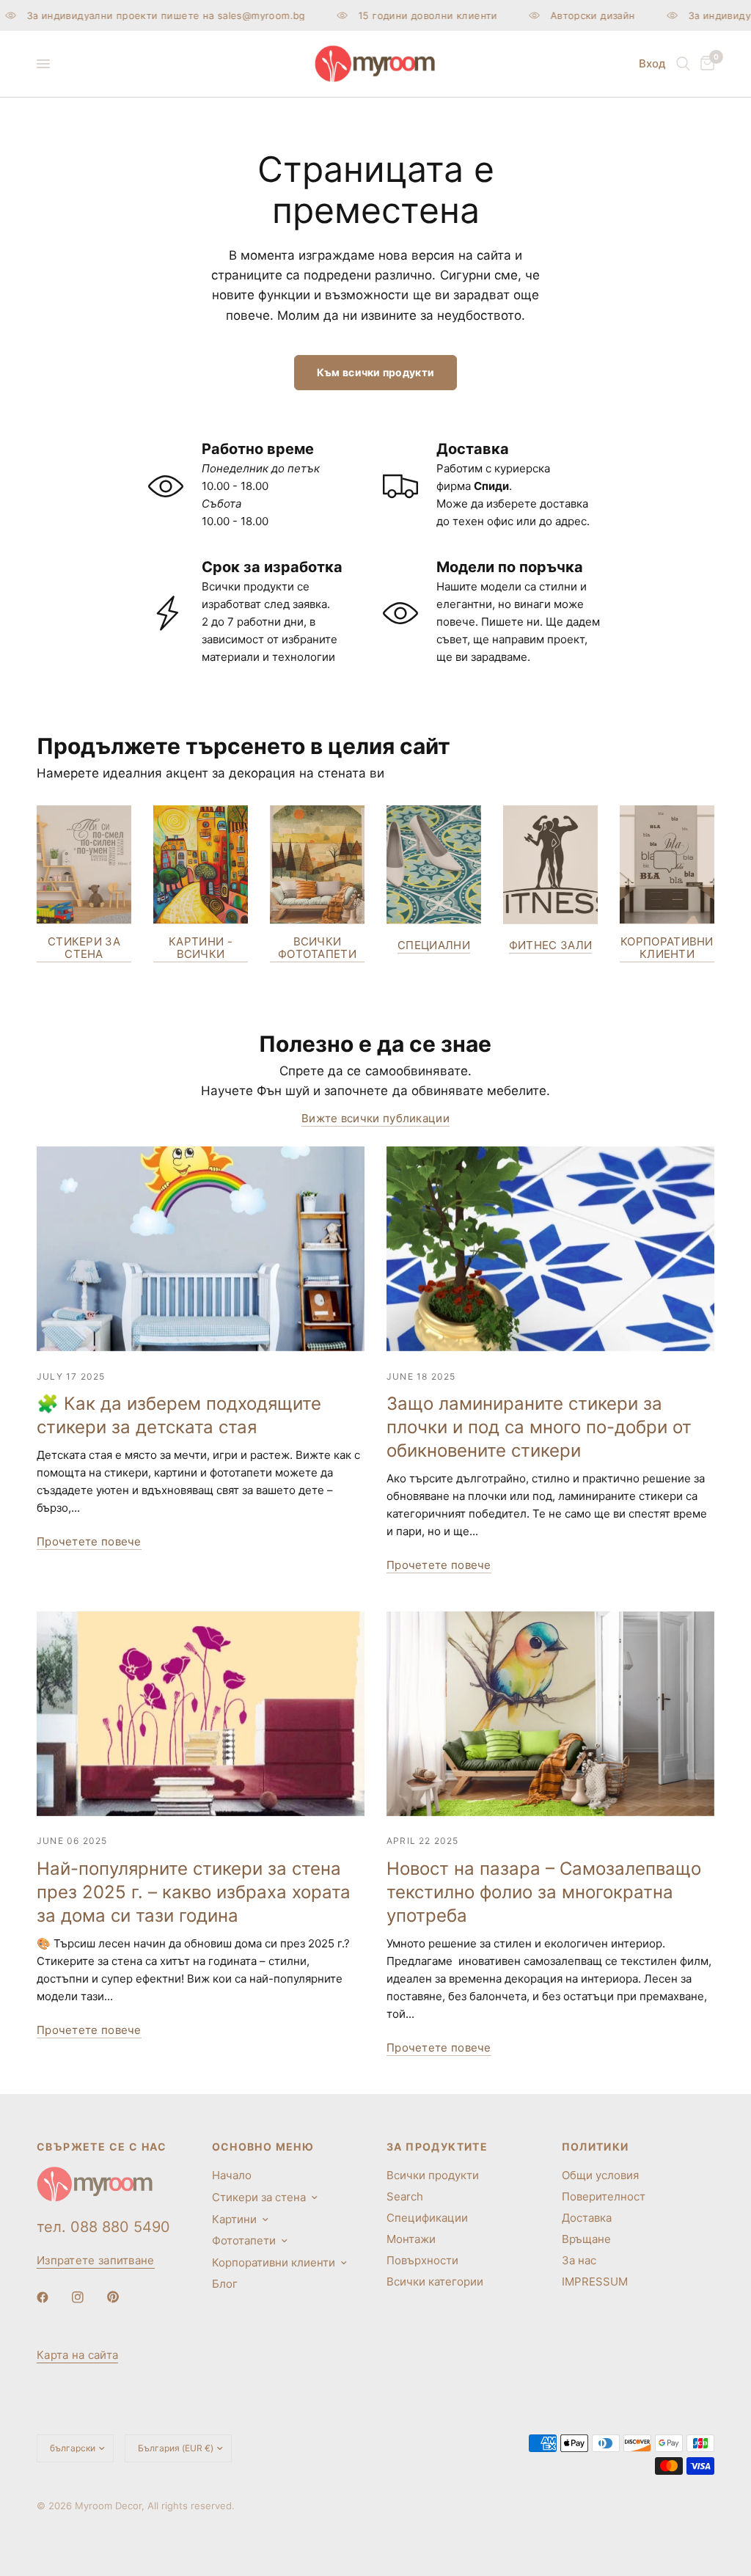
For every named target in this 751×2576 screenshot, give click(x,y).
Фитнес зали (550, 945)
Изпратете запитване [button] (96, 2260)
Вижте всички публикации (375, 1118)
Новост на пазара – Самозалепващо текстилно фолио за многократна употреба (544, 1892)
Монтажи (411, 2239)
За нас (579, 2260)
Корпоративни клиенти (667, 948)
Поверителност (604, 2196)
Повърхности (422, 2260)
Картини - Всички (201, 948)
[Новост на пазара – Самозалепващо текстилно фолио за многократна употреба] (550, 1714)
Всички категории (435, 2282)
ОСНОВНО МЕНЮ (263, 2147)
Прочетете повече (89, 1541)
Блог (225, 2284)
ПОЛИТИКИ (596, 2147)
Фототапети (244, 2240)
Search (405, 2196)
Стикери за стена (84, 948)
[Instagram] (88, 2297)
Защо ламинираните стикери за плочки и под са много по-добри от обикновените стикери (539, 1427)
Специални (434, 945)
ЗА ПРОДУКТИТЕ (437, 2147)
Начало (232, 2175)
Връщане (586, 2239)
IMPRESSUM (595, 2282)
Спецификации (427, 2218)
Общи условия (600, 2175)
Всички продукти (433, 2175)
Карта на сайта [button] (77, 2355)
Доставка (587, 2218)
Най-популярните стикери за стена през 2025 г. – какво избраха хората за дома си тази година (194, 1892)
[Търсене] (683, 64)
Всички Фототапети (317, 948)
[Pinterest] (123, 2297)
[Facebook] (53, 2297)
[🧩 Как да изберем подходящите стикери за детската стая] (201, 1249)
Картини (234, 2219)
